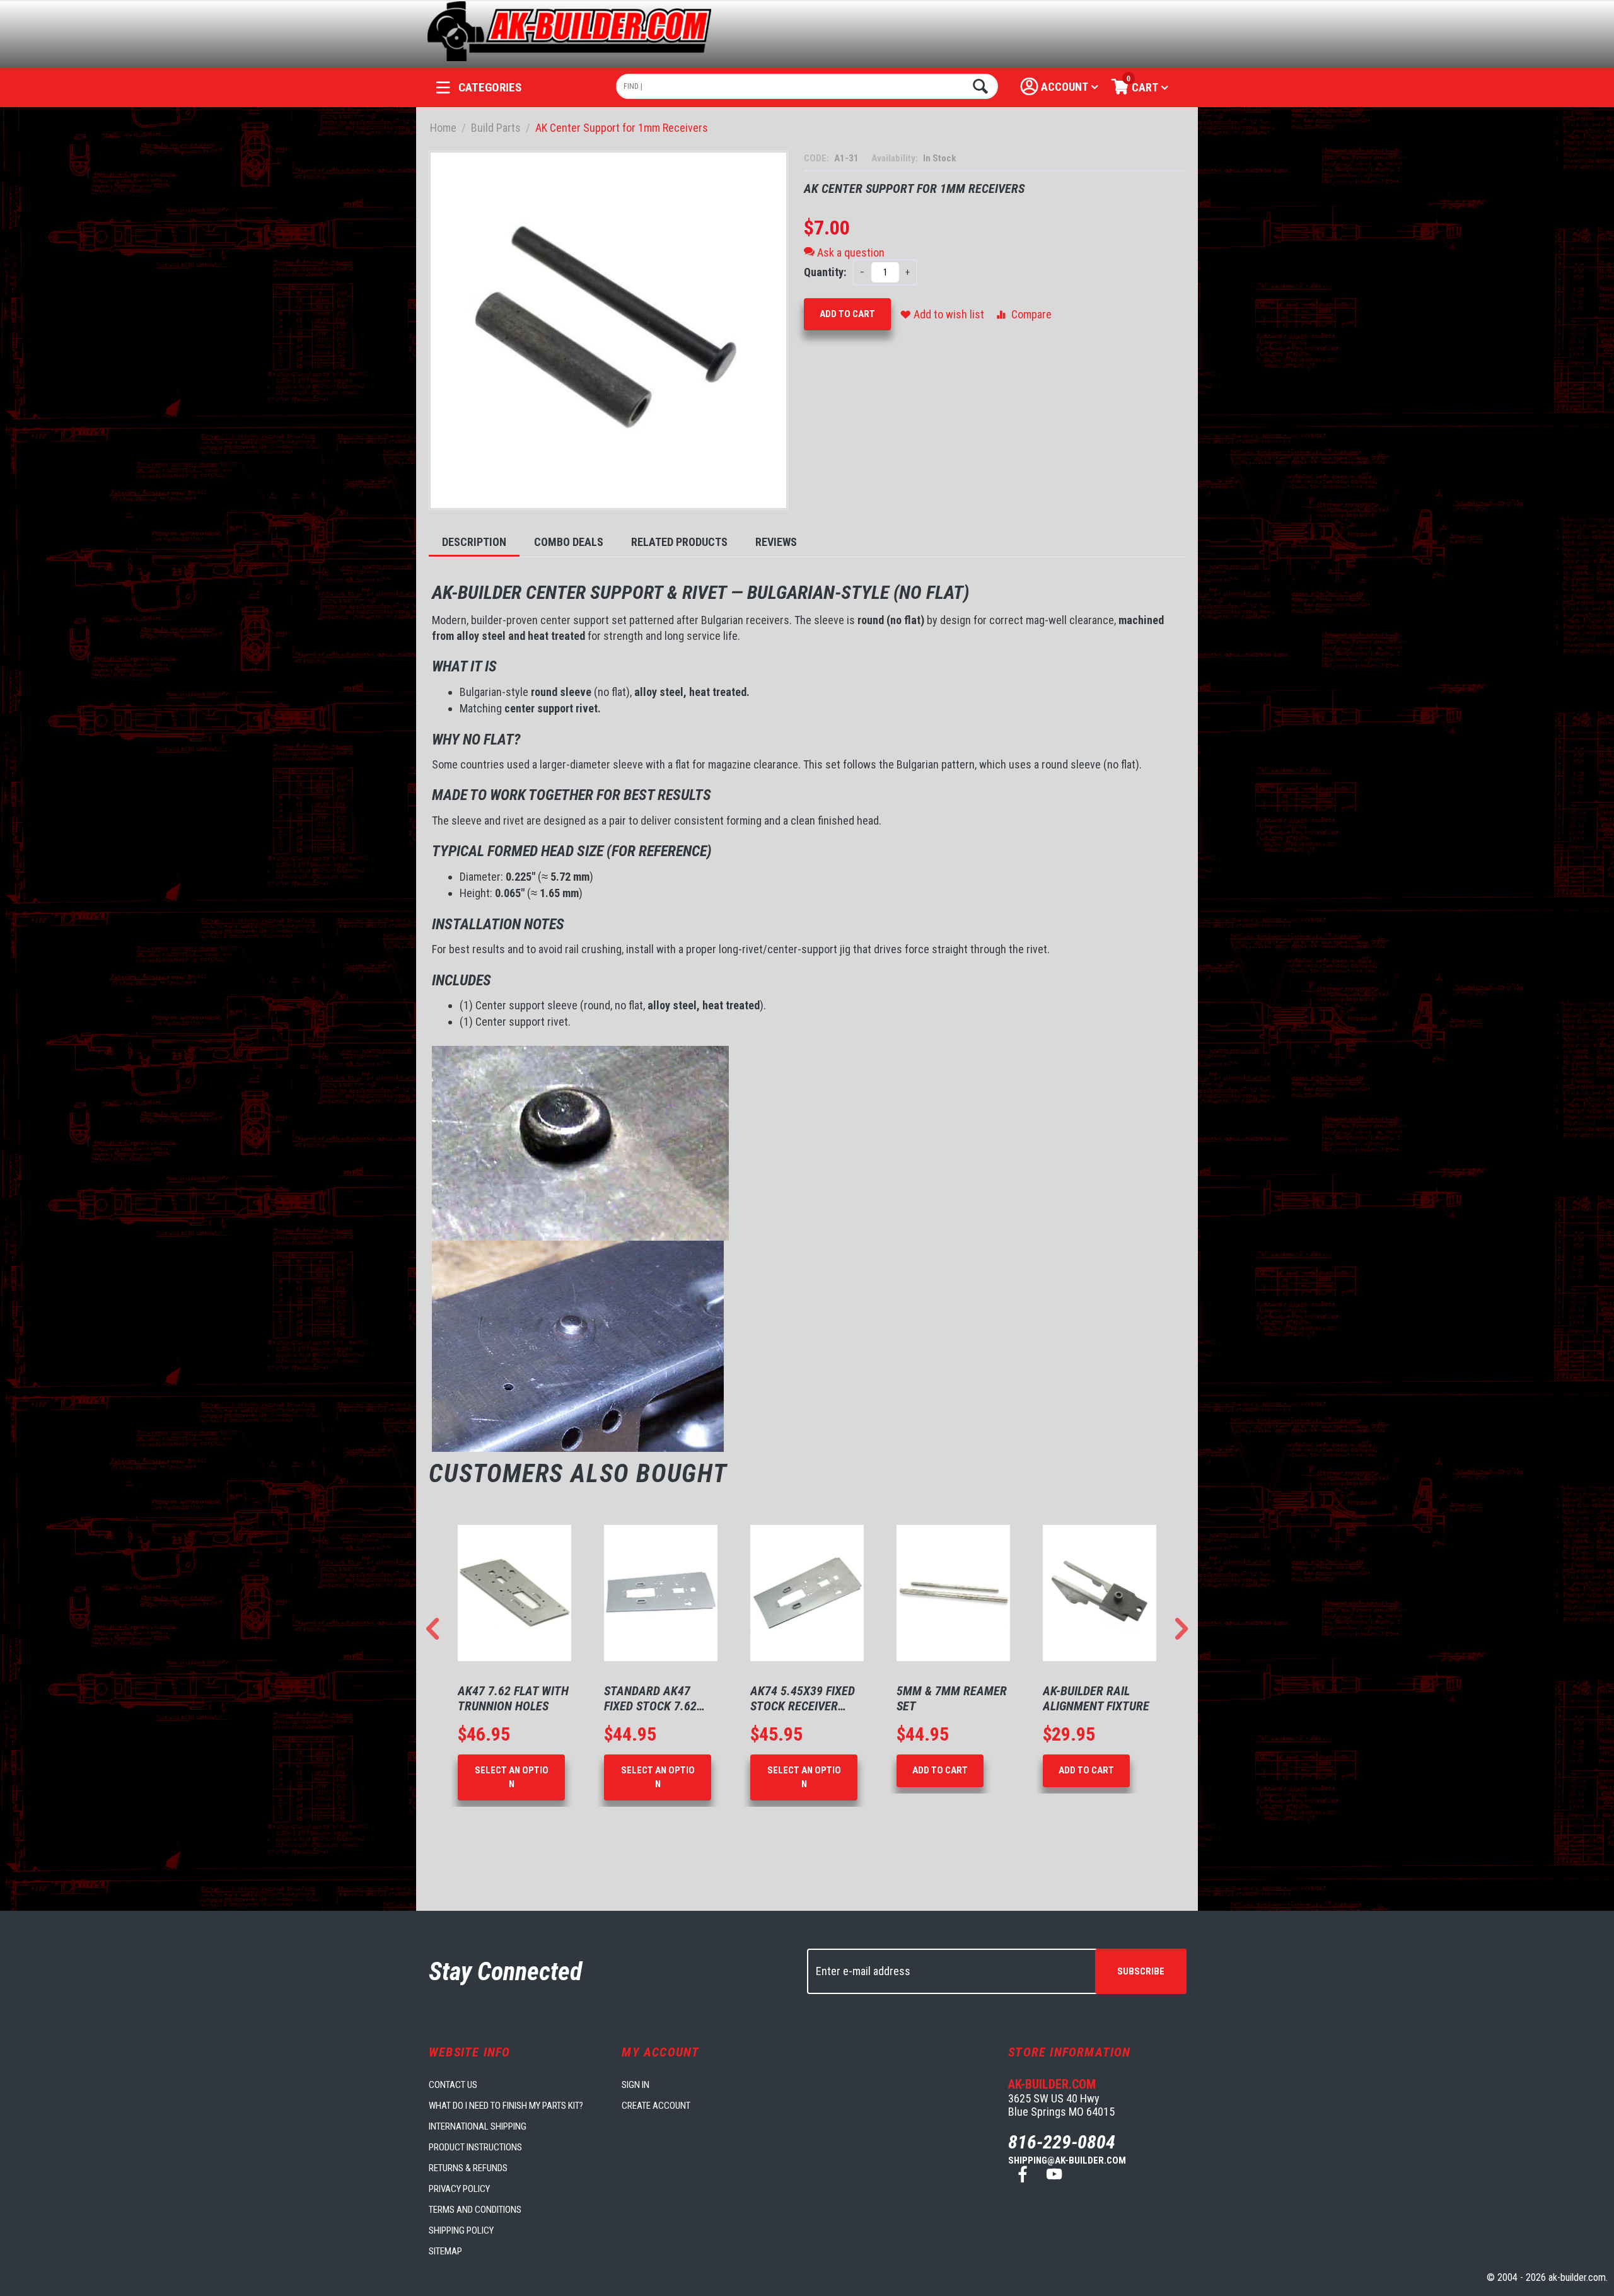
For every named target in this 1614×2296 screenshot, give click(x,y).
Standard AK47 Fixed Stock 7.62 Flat (504, 1698)
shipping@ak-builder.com (1067, 2160)
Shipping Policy (461, 2230)
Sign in (636, 2085)
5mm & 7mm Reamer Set (805, 1698)
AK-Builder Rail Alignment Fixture (950, 1698)
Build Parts (496, 128)
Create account (656, 2106)
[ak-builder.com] (570, 30)
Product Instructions (475, 2147)
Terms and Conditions (475, 2210)
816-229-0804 (1062, 2142)
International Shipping (478, 2126)
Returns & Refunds (468, 2168)
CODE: (817, 158)
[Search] (979, 86)
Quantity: (825, 272)
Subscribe (1141, 1971)
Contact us (453, 2085)
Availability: (896, 158)
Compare (1031, 314)
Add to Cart (847, 314)
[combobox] (807, 86)
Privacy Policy (459, 2189)
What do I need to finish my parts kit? (506, 2106)
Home (443, 128)
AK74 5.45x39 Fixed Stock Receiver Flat (656, 1698)
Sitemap (445, 2251)
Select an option (512, 1777)
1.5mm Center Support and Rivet (1096, 1698)
